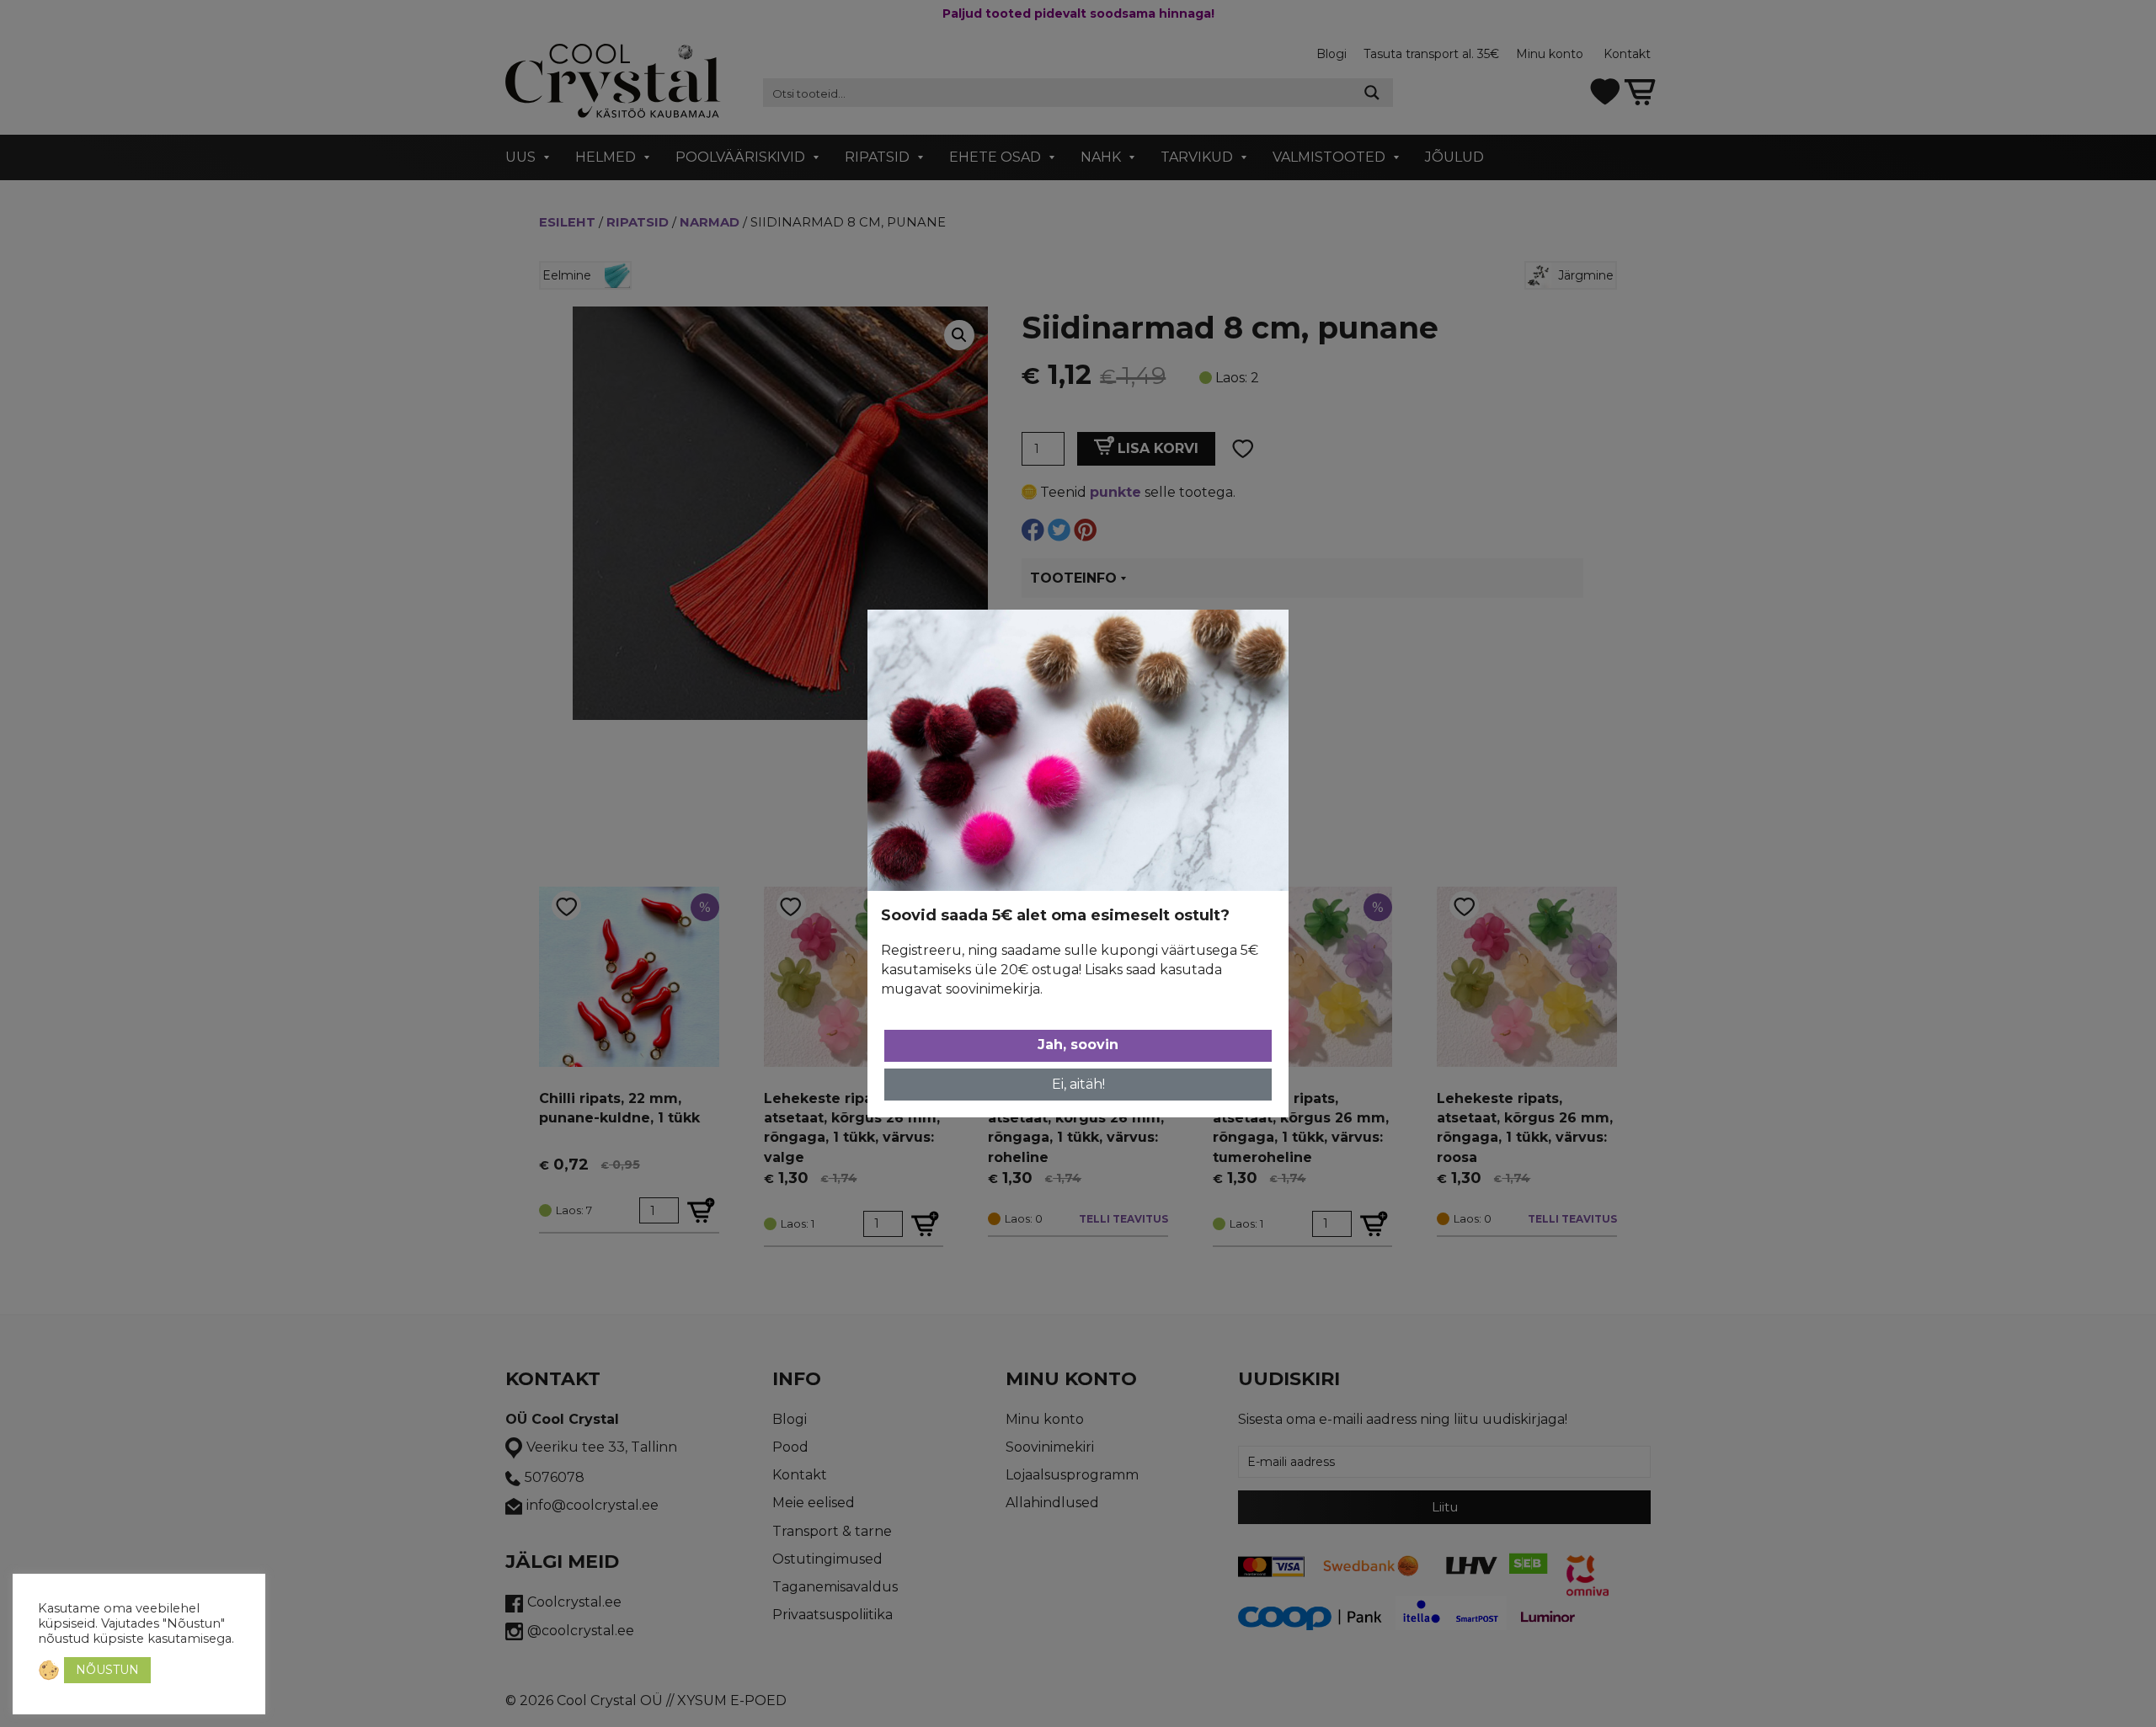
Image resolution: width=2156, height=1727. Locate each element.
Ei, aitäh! (1078, 1084)
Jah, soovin (1078, 1045)
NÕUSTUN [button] (107, 1670)
